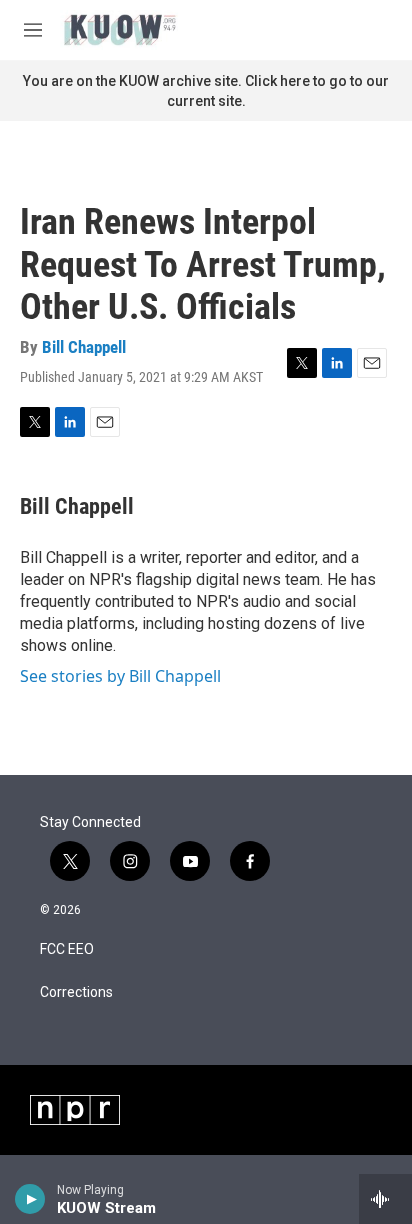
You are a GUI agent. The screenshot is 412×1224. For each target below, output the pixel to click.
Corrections (76, 992)
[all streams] (385, 1199)
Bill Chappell (84, 347)
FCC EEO (67, 949)
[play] (30, 1199)
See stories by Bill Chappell (120, 676)
